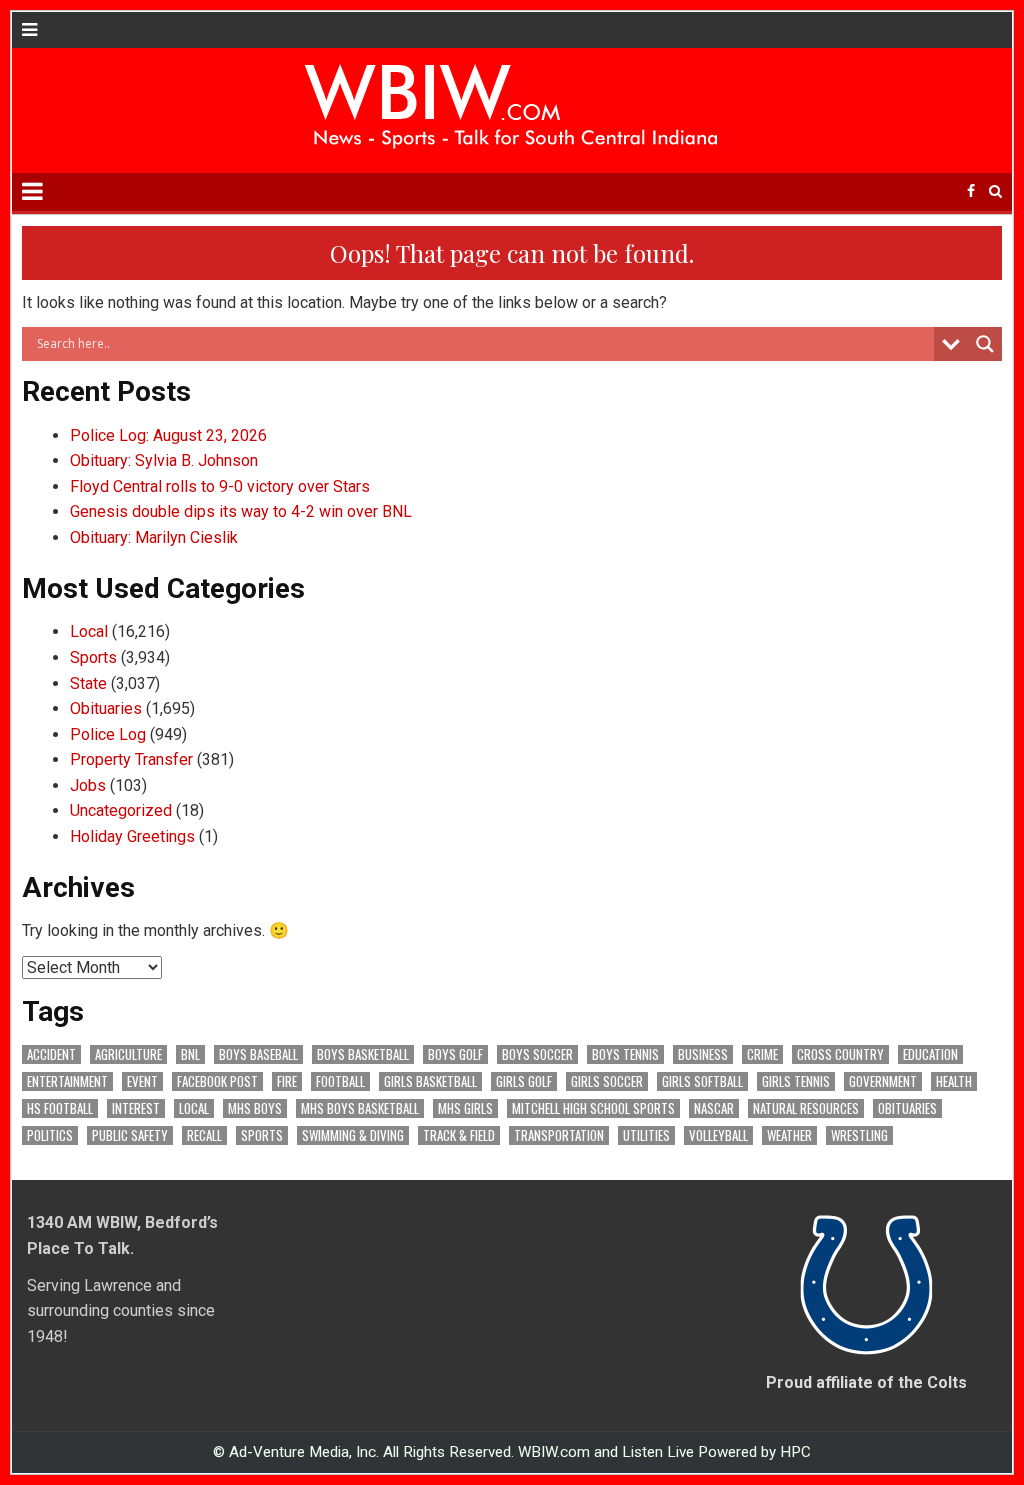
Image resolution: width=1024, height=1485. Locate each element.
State (88, 683)
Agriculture (128, 1054)
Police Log (108, 734)
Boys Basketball (363, 1054)
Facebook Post (217, 1081)
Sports (93, 657)
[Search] (995, 191)
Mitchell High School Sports (593, 1108)
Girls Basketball (430, 1081)
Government (883, 1081)
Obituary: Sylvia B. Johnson (164, 460)
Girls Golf (524, 1081)
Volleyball (718, 1135)
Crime (762, 1054)
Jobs (88, 785)
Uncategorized (121, 810)
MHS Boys (255, 1108)
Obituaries (106, 708)
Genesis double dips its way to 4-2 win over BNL (241, 511)
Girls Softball (702, 1081)
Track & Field (459, 1135)
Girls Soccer (607, 1081)
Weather (789, 1135)
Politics (50, 1135)
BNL (190, 1054)
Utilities (646, 1135)
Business (703, 1054)
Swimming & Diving (353, 1135)
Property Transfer (131, 759)
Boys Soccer (537, 1054)
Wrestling (859, 1135)
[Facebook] (971, 191)
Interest (136, 1108)
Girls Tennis (796, 1081)
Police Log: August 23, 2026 (168, 435)
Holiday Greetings (132, 836)
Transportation (559, 1135)
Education (930, 1054)
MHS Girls (465, 1108)
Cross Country (840, 1054)
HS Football (60, 1108)
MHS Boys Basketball (360, 1108)
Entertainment (67, 1081)
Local (89, 631)
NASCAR (714, 1108)
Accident (51, 1054)
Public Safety (130, 1135)
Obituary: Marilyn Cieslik (154, 537)
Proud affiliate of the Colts (866, 1382)
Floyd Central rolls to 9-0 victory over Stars (220, 486)
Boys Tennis (625, 1054)
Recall (204, 1135)
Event (142, 1081)
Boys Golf (455, 1054)
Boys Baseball (258, 1054)
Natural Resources (806, 1108)
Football (340, 1081)
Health (954, 1081)
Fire (287, 1081)
